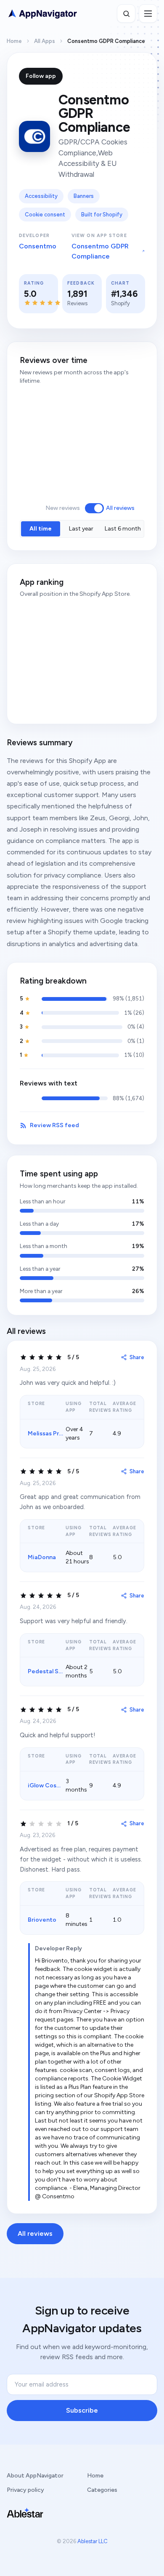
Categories (102, 2490)
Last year (81, 529)
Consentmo (38, 246)
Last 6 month (123, 529)
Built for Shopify (102, 215)
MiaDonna (42, 1557)
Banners (84, 196)
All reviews (120, 508)
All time (41, 529)
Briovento (42, 1920)
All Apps (45, 41)
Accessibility (41, 196)
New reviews (63, 508)
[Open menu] (148, 13)
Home (14, 41)
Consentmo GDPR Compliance (100, 251)
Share (137, 1357)
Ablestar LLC (93, 2541)
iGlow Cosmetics (52, 1785)
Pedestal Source (51, 1671)
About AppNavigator (35, 2476)
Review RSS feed (54, 1125)
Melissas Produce (52, 1433)
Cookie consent (45, 215)
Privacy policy (25, 2490)
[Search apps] (126, 13)
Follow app (41, 76)
